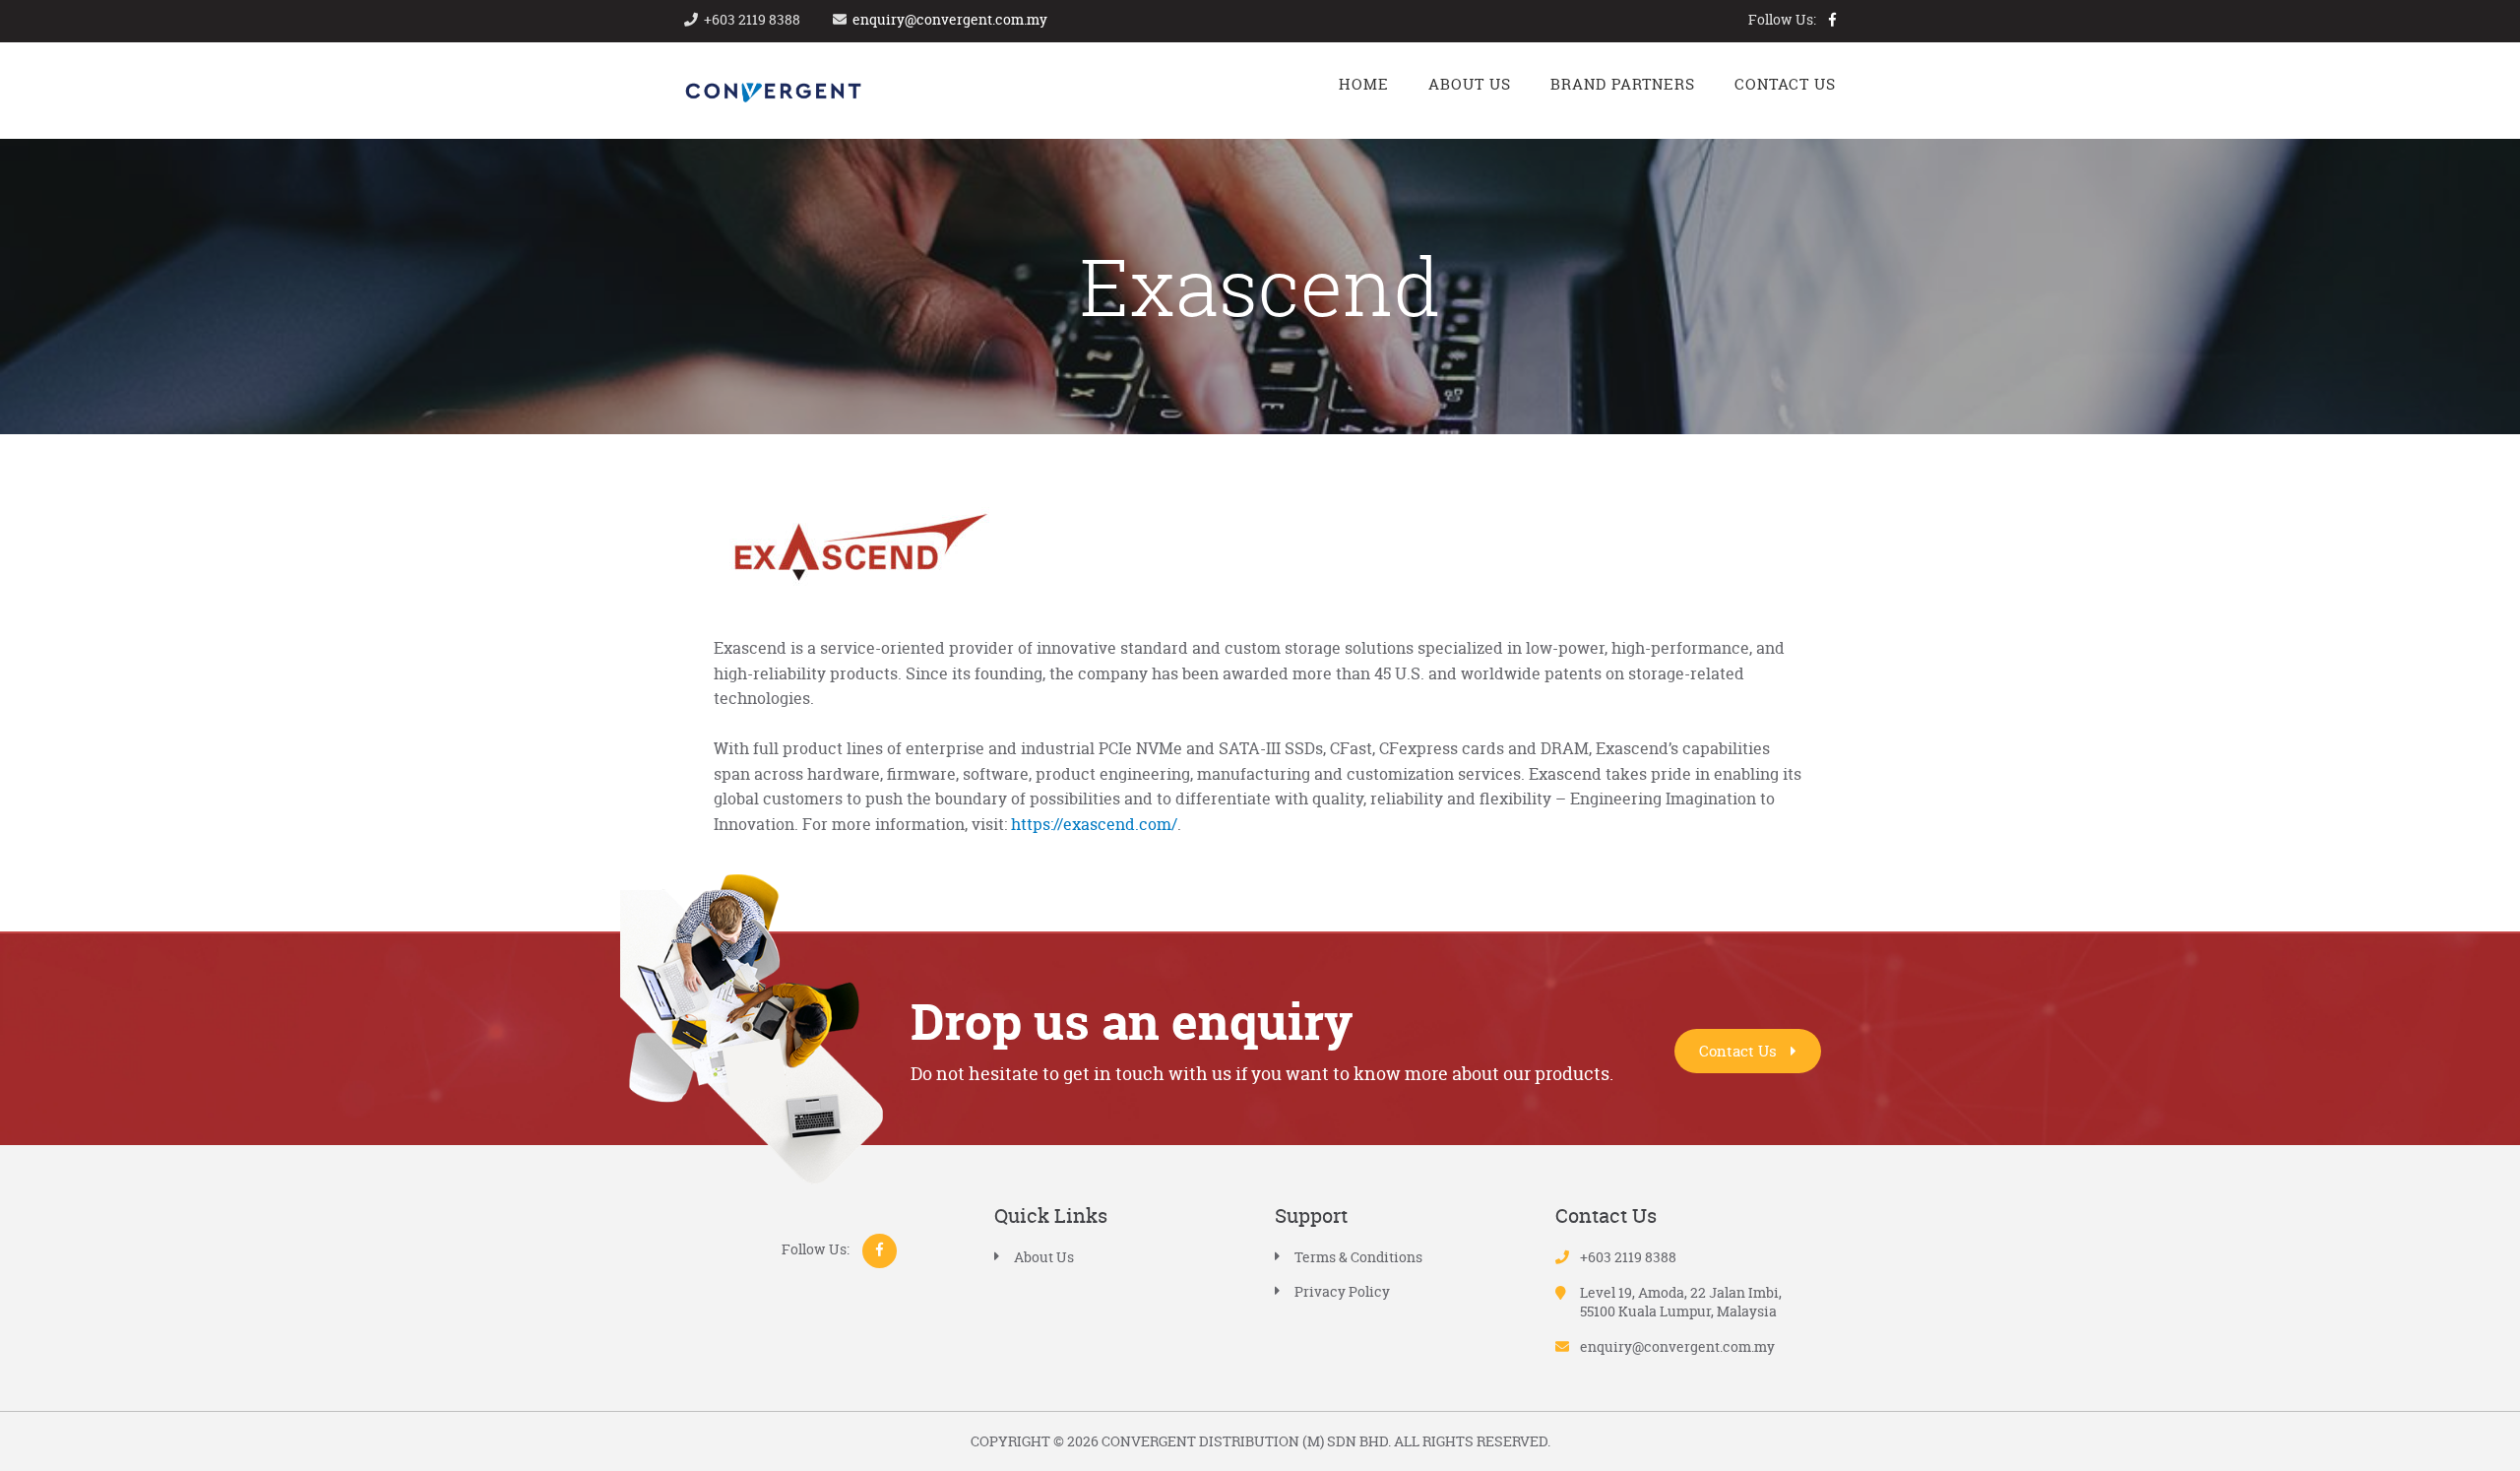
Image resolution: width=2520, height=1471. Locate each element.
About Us (1044, 1257)
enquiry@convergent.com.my (950, 19)
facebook (1832, 20)
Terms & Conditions (1358, 1257)
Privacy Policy (1342, 1291)
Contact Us (1740, 1051)
